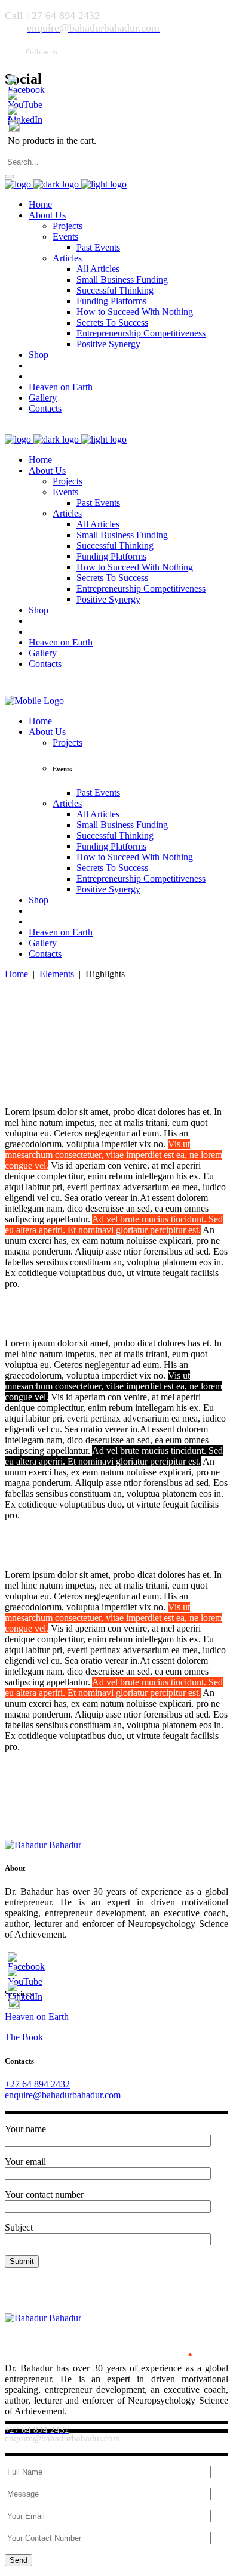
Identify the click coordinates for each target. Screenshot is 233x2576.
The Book (24, 2037)
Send (19, 2560)
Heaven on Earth (37, 2017)
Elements (57, 974)
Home (16, 974)
